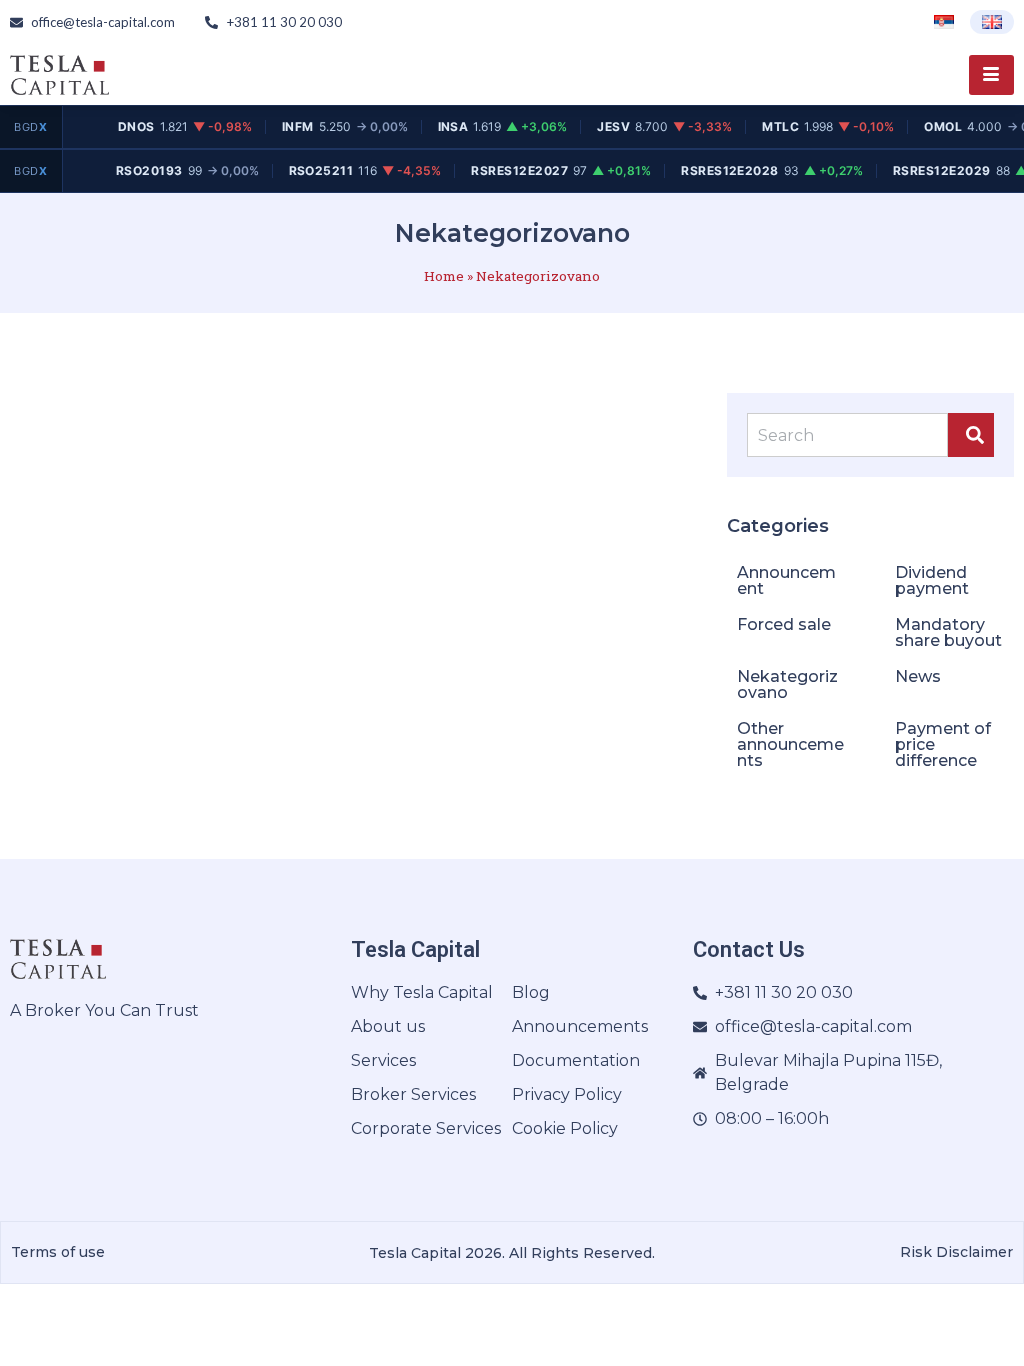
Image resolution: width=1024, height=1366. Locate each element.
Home (444, 276)
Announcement (786, 580)
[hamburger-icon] (991, 75)
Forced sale (784, 624)
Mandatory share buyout (948, 632)
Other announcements (790, 744)
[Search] (971, 435)
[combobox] (847, 435)
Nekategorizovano (787, 684)
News (918, 676)
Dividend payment (932, 580)
